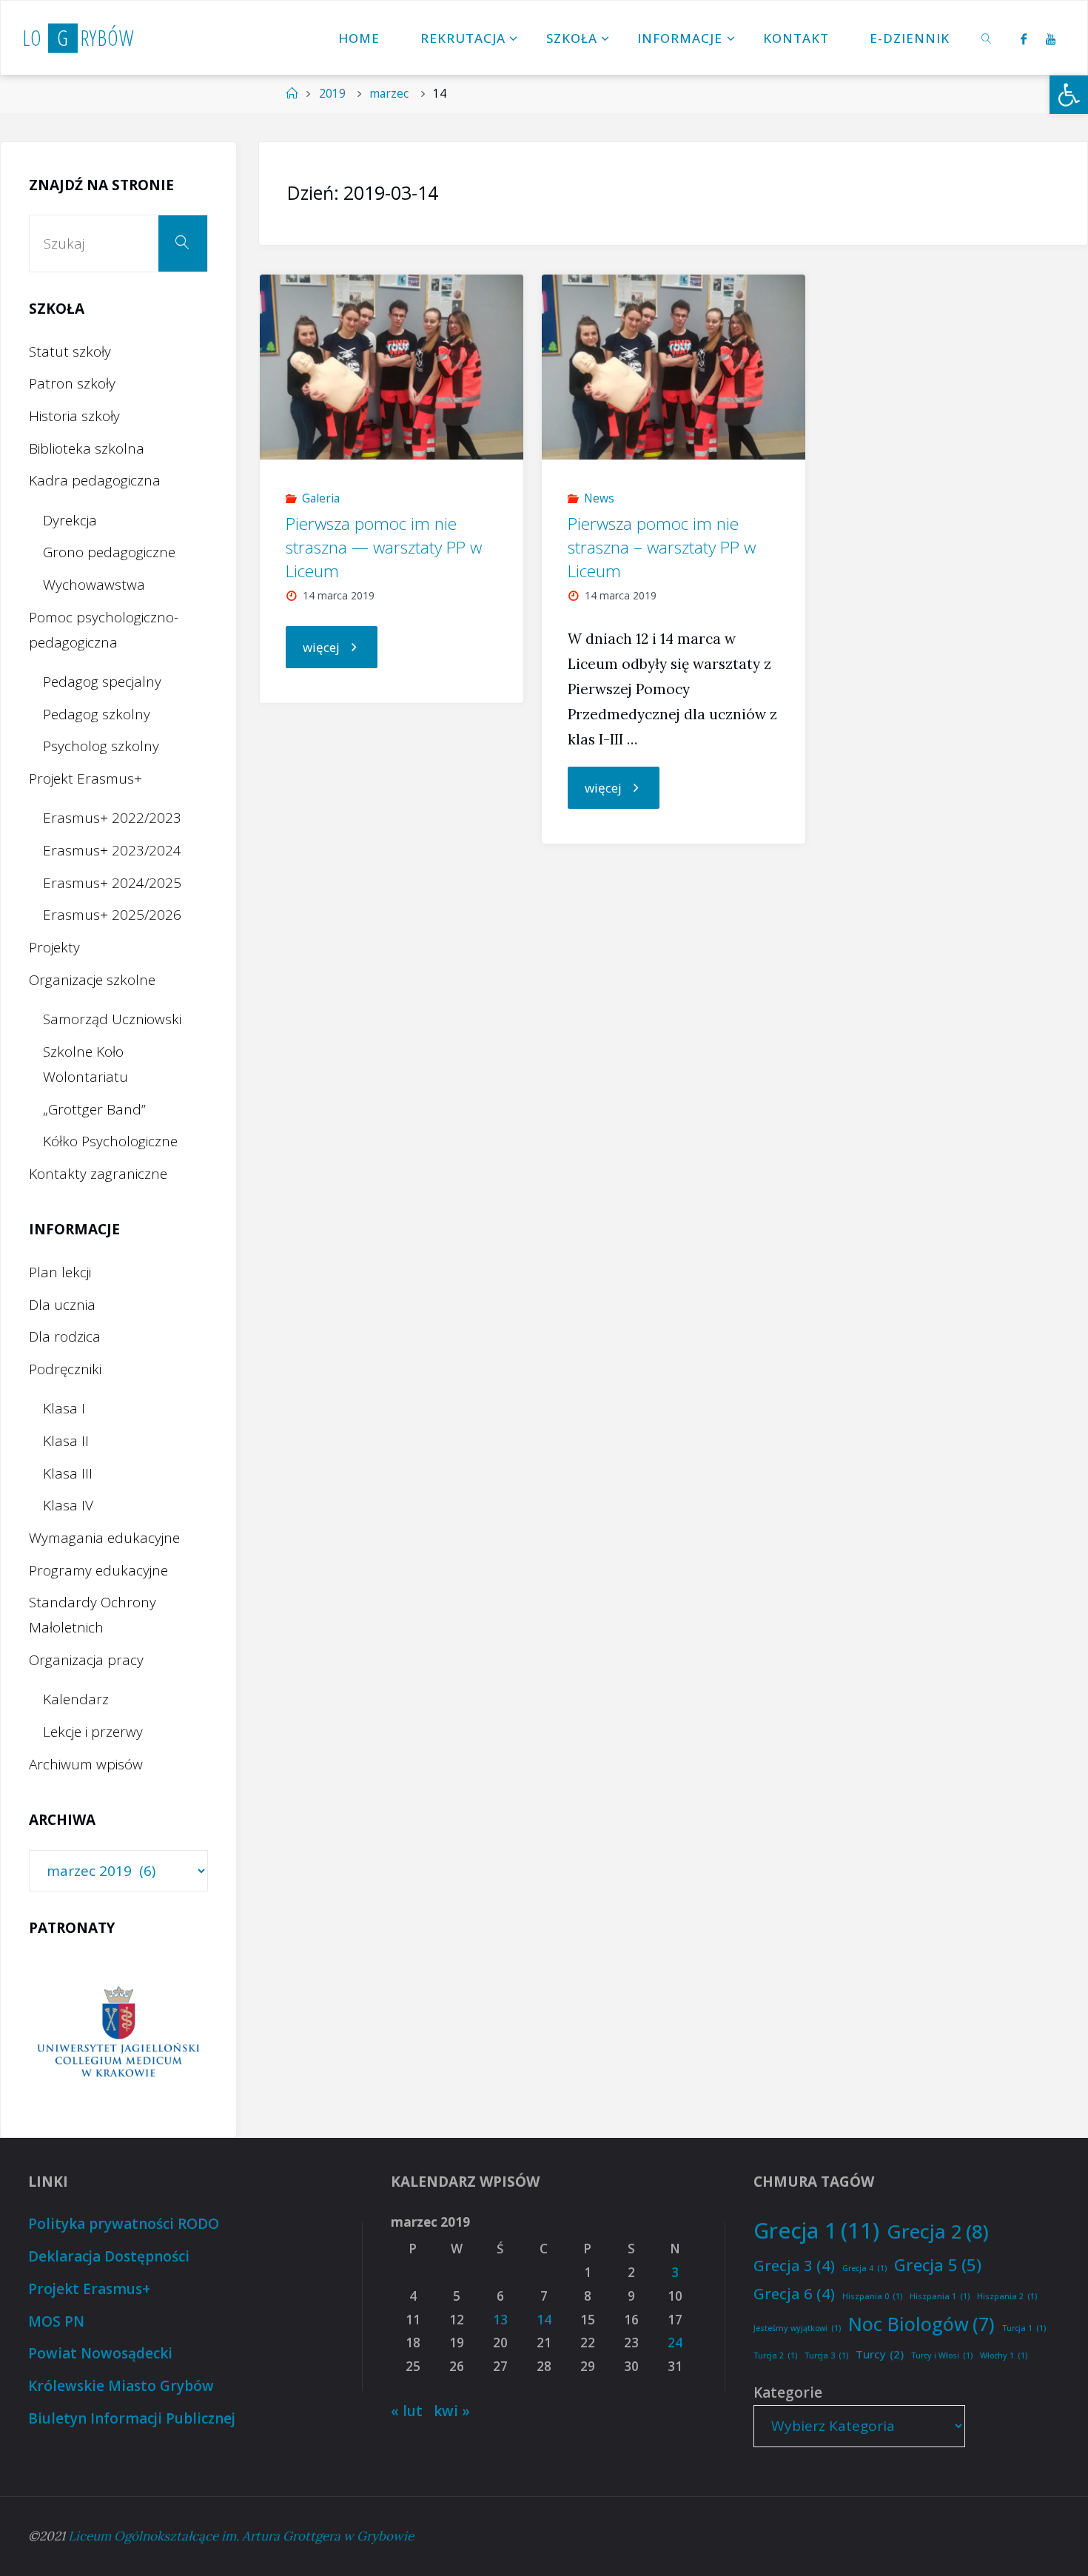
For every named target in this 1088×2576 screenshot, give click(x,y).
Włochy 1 (1004, 2355)
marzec (389, 94)
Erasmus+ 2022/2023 (112, 818)
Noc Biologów (921, 2324)
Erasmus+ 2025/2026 (112, 915)
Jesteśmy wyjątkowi (797, 2328)
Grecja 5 (938, 2264)
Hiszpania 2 (1007, 2296)
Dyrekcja (70, 520)
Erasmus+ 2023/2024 (112, 850)
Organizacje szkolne (92, 980)
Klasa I (64, 1408)
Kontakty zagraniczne (98, 1174)
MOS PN (56, 2321)
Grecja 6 (794, 2293)
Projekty (54, 947)
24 (675, 2343)
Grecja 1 (816, 2230)
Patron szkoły (72, 383)
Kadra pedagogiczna (95, 480)
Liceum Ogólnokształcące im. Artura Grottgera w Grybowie (241, 2536)
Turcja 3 (826, 2355)
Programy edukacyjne (98, 1570)
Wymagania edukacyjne (104, 1538)
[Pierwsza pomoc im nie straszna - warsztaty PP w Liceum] (674, 367)
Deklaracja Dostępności (109, 2256)
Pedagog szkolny (97, 714)
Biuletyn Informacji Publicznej (132, 2418)
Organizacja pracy (86, 1660)
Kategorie (788, 2392)
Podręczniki (65, 1369)
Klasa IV (68, 1505)
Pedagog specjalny (102, 682)
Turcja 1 (1024, 2328)
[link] (987, 38)
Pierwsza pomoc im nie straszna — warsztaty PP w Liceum (384, 547)
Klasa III (68, 1473)
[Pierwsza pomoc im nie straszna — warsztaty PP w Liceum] (392, 367)
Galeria (321, 498)
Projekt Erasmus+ (85, 778)
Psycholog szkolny (101, 746)
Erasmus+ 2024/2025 (112, 883)
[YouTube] (1051, 38)
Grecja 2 (938, 2231)
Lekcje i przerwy (93, 1732)
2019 (332, 94)
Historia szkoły (74, 416)
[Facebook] (1023, 38)
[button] (1069, 95)
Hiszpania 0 (872, 2296)
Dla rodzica (65, 1336)
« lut (407, 2411)
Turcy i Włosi (942, 2355)
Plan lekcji (60, 1272)
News (599, 498)
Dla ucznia (62, 1305)
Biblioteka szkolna (87, 448)
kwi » (452, 2411)
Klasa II (66, 1441)
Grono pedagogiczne (109, 552)
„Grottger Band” (94, 1109)
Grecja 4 (864, 2268)
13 (500, 2320)
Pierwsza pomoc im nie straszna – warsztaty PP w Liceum (662, 547)
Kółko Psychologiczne (110, 1141)
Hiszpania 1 (940, 2296)
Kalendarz (76, 1699)
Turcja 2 (775, 2355)
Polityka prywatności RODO (124, 2224)
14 (544, 2320)
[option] (118, 2033)
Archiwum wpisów (86, 1764)
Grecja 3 (794, 2265)
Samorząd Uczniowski (112, 1019)
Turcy (880, 2354)
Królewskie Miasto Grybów (121, 2386)
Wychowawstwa (94, 585)
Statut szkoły (70, 352)
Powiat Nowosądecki (100, 2353)
